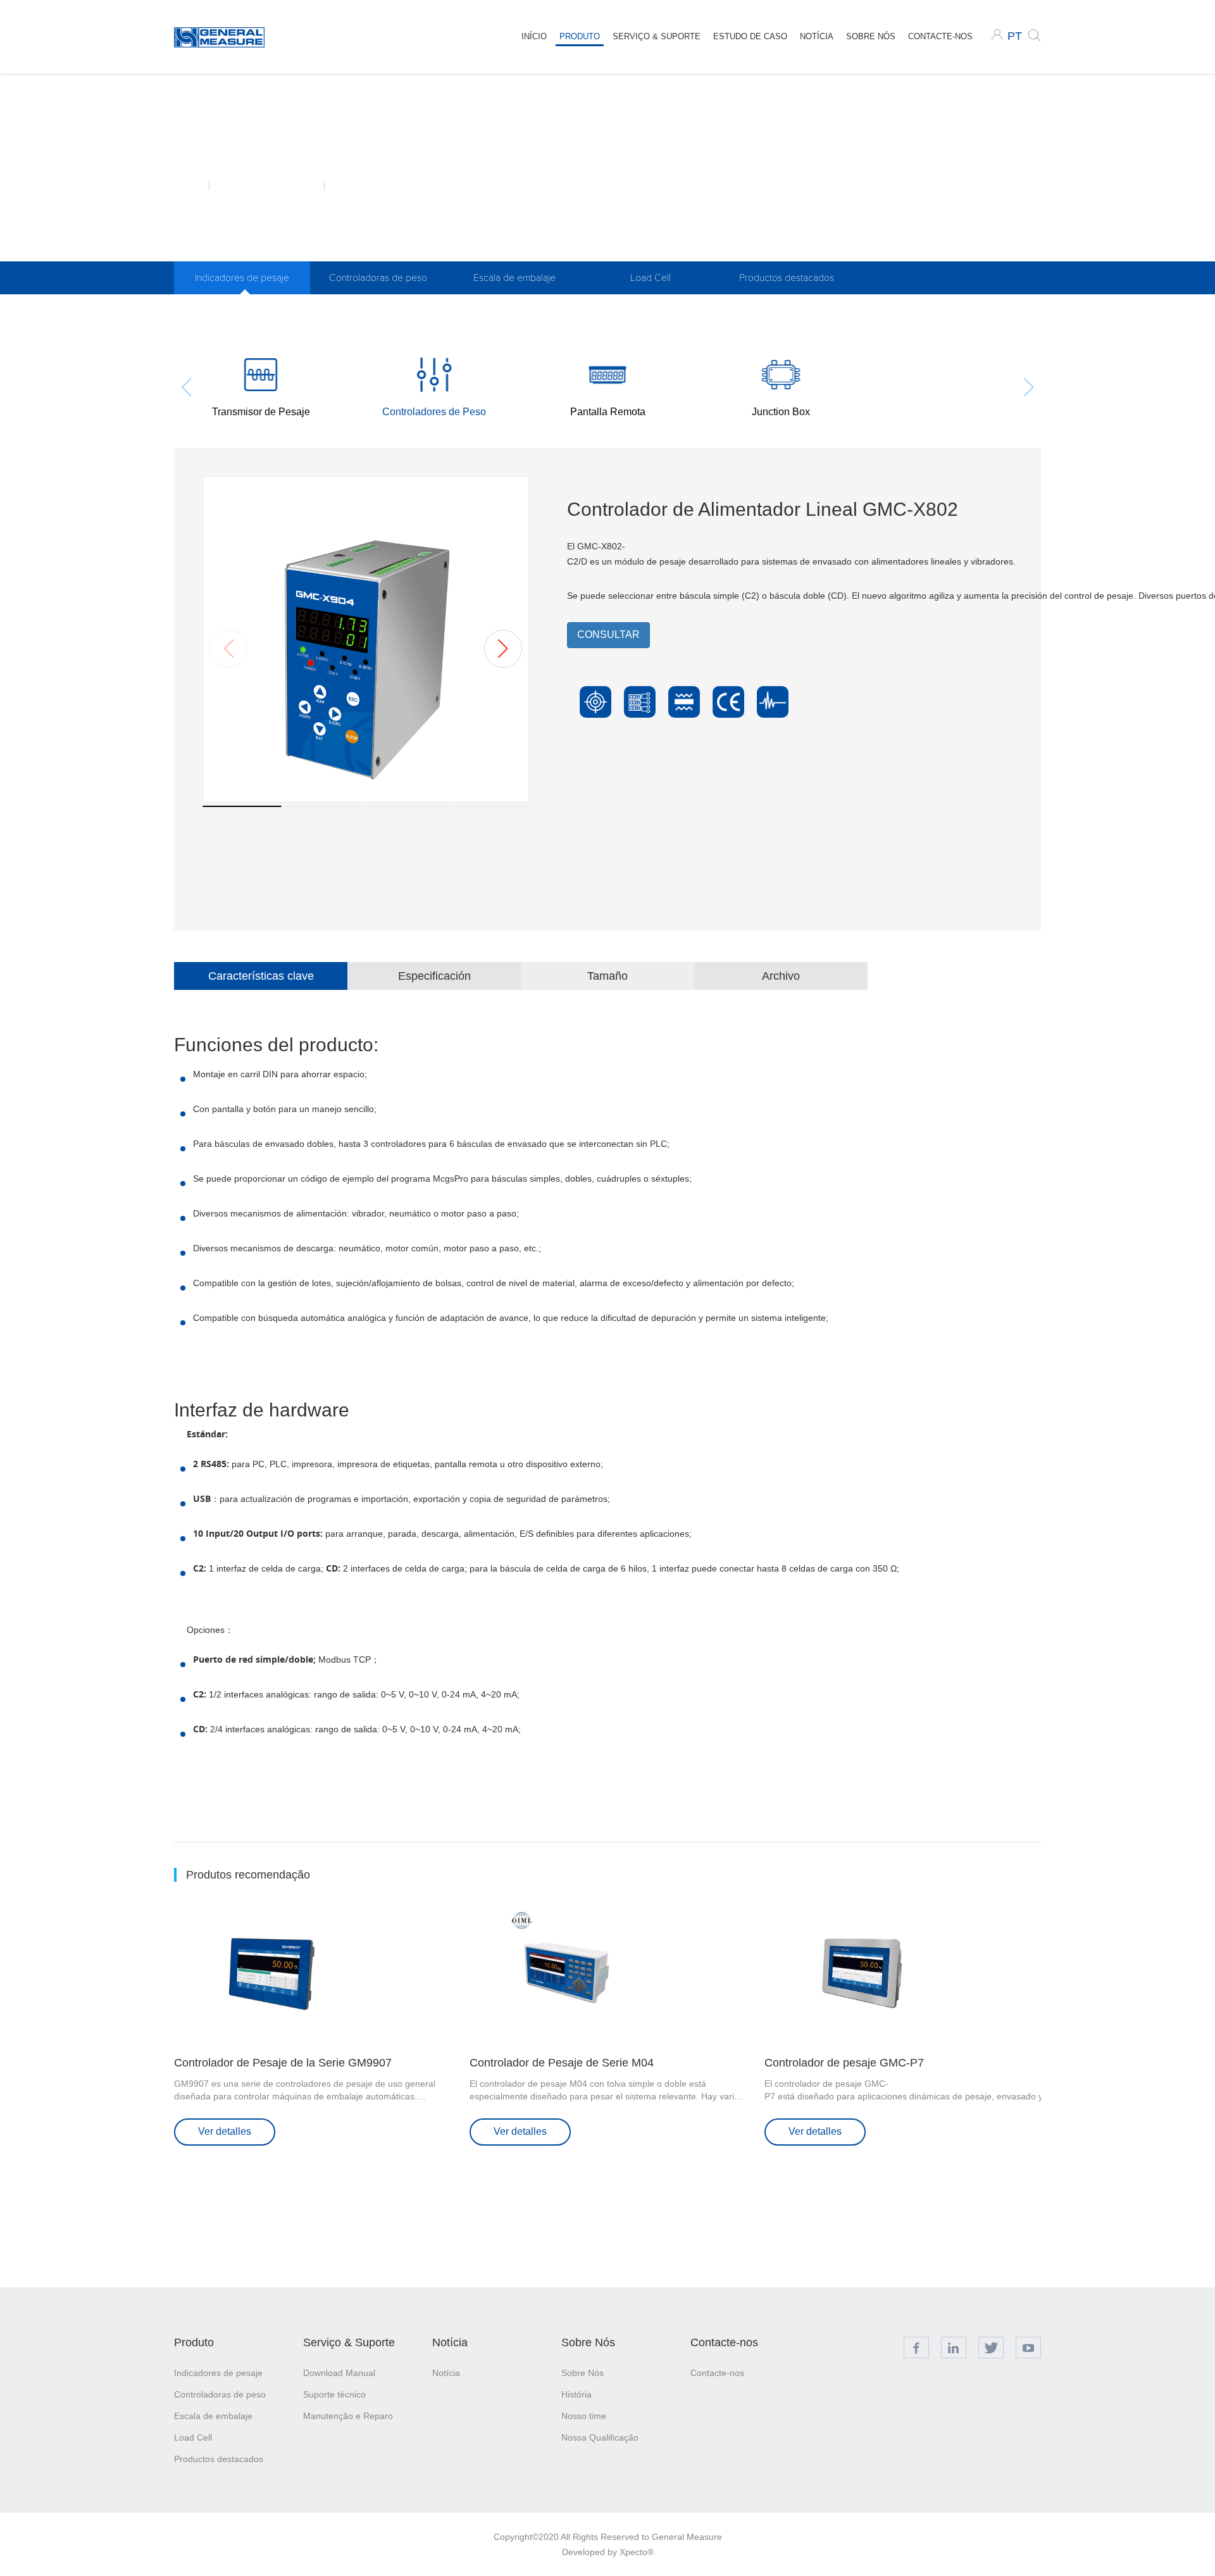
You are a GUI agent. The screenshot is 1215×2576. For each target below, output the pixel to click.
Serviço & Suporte (657, 36)
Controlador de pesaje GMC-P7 (844, 2063)
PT (1015, 36)
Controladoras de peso (378, 278)
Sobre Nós (871, 36)
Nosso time (584, 2416)
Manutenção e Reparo (348, 2416)
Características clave (261, 976)
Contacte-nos (940, 36)
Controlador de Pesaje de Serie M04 (562, 2063)
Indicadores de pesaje (275, 185)
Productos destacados (787, 278)
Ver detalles (225, 2131)
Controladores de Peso (378, 185)
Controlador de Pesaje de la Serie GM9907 (283, 2063)
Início (534, 36)
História (576, 2394)
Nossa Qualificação (600, 2437)
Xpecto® (637, 2552)
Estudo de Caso (750, 36)
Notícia (817, 36)
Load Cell (651, 278)
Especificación (434, 976)
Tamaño (607, 976)
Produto (580, 36)
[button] (503, 649)
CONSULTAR (608, 635)
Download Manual (339, 2373)
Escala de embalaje (514, 278)
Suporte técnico (334, 2394)
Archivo (781, 976)
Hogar (191, 185)
